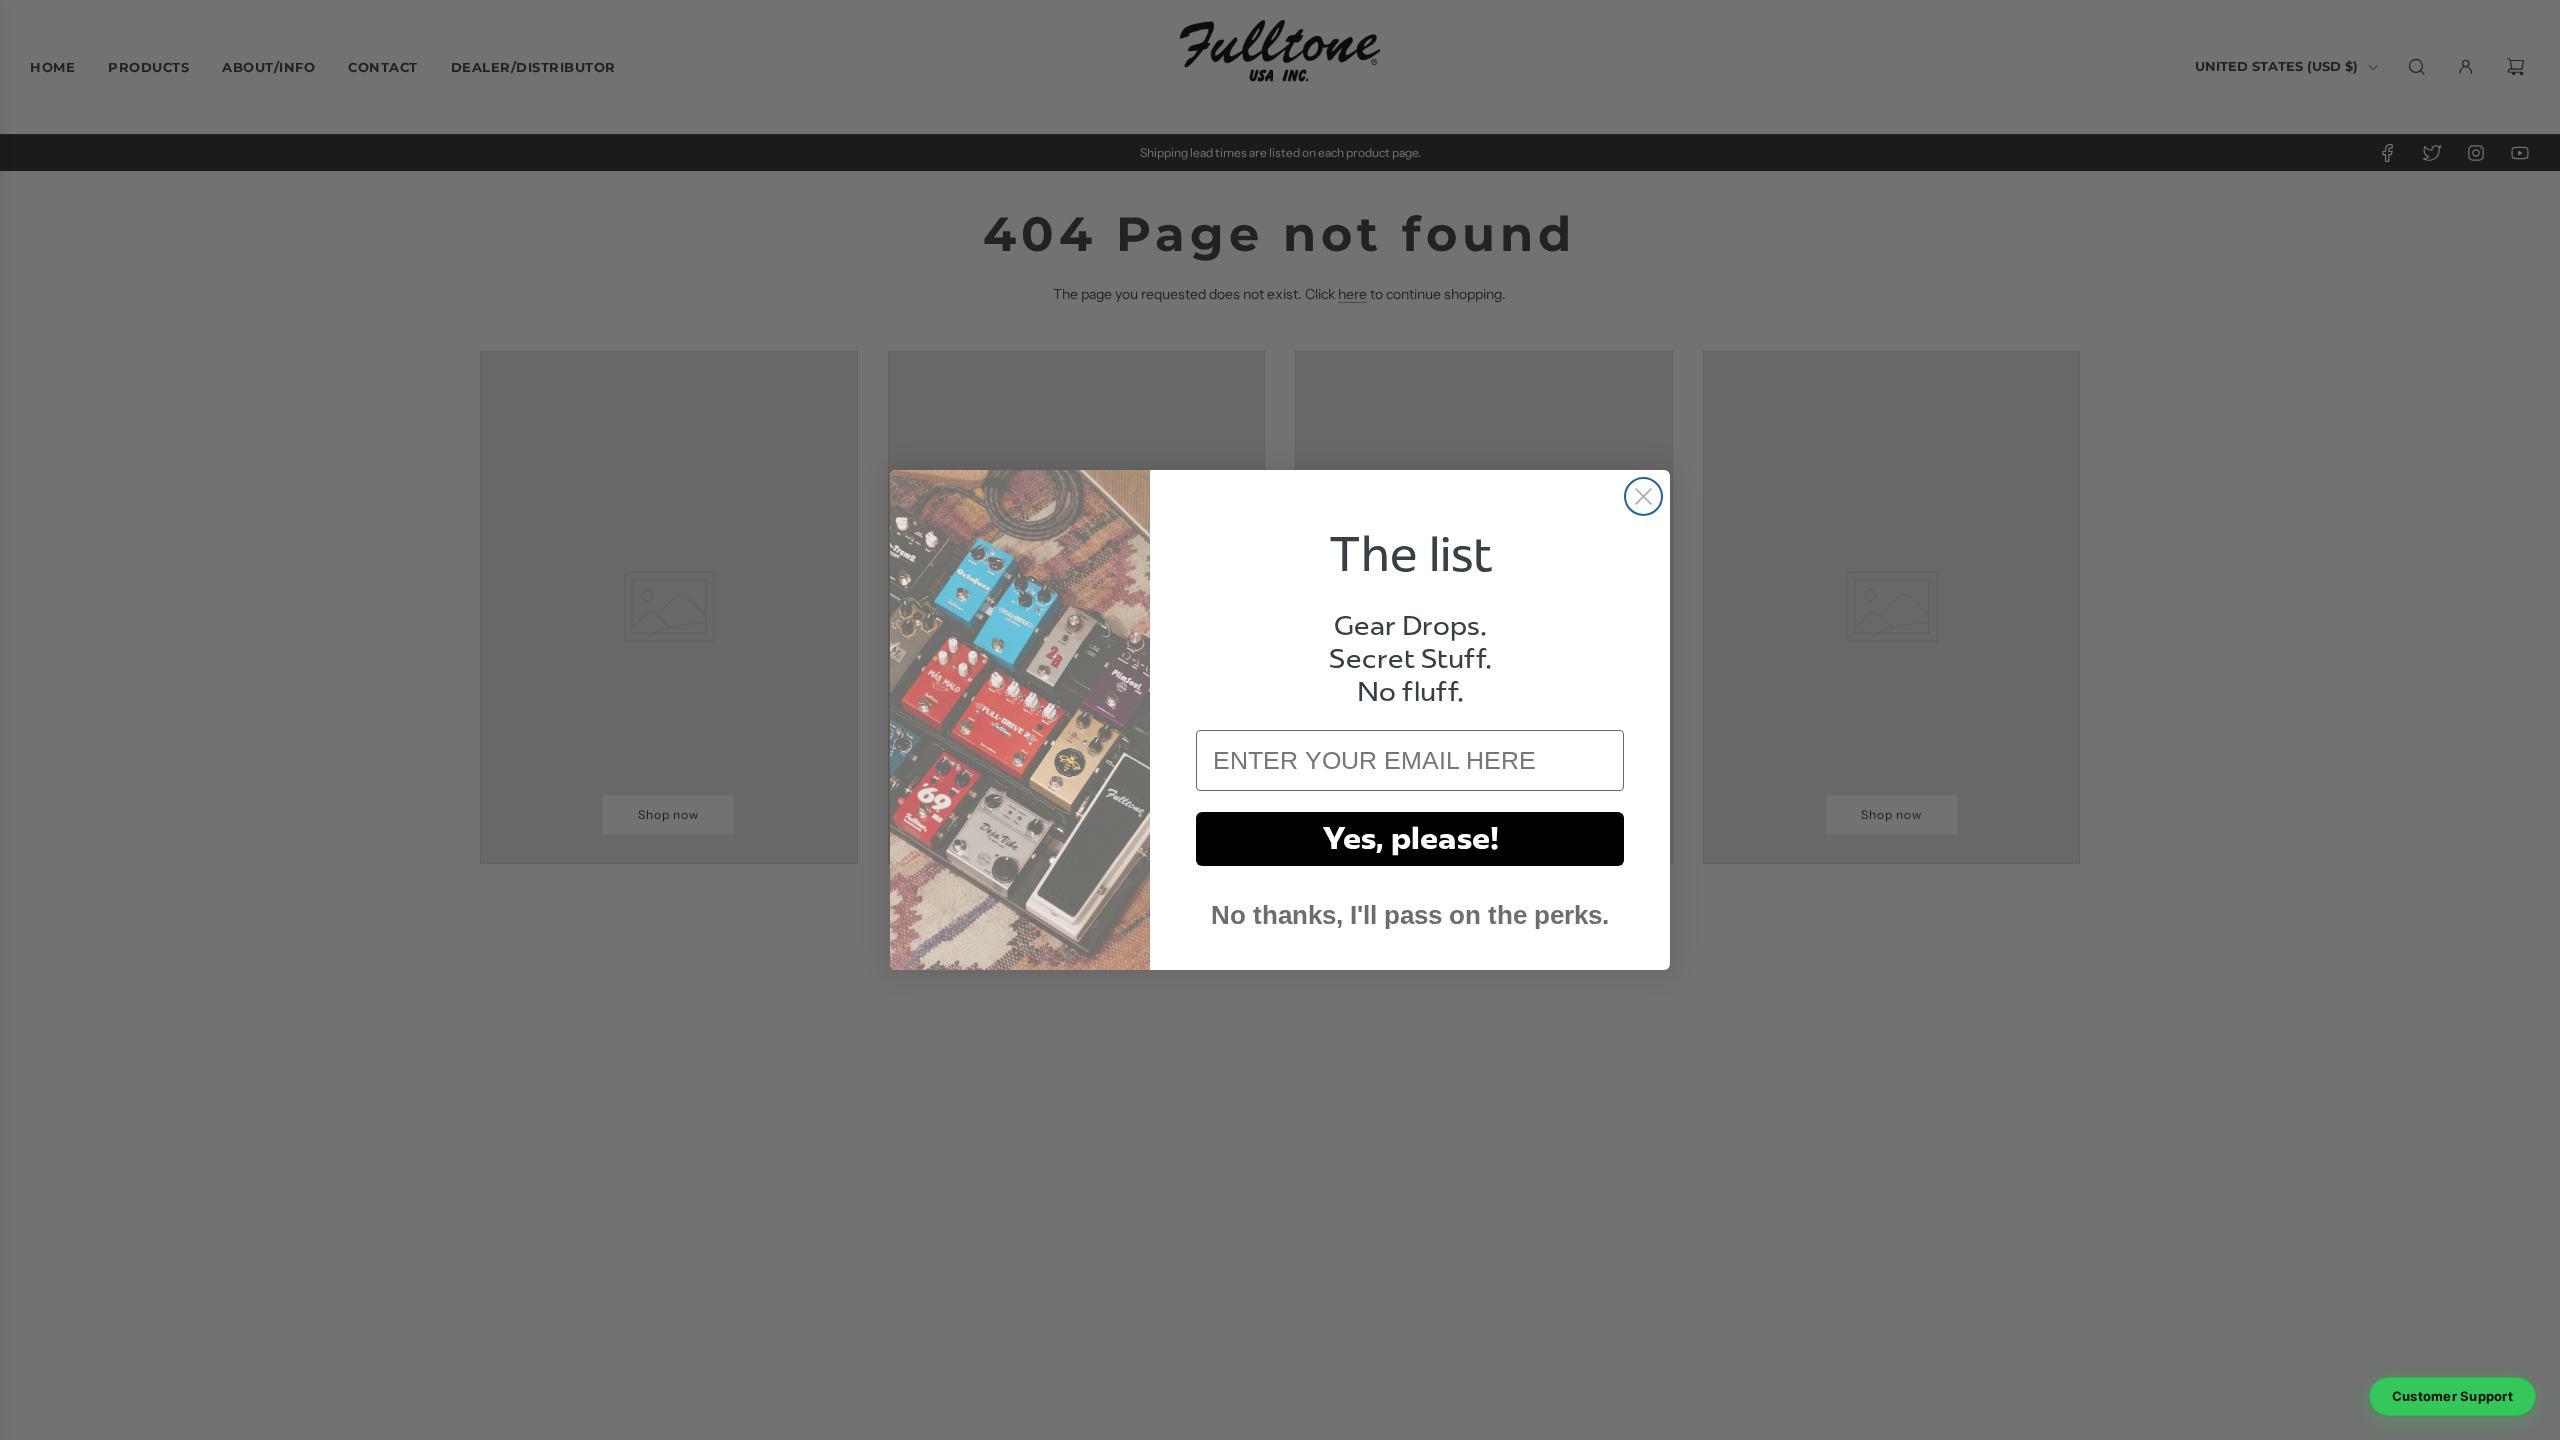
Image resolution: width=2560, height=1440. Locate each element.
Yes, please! (1410, 838)
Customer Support (2452, 1396)
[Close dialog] (1643, 496)
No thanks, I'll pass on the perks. (1410, 915)
